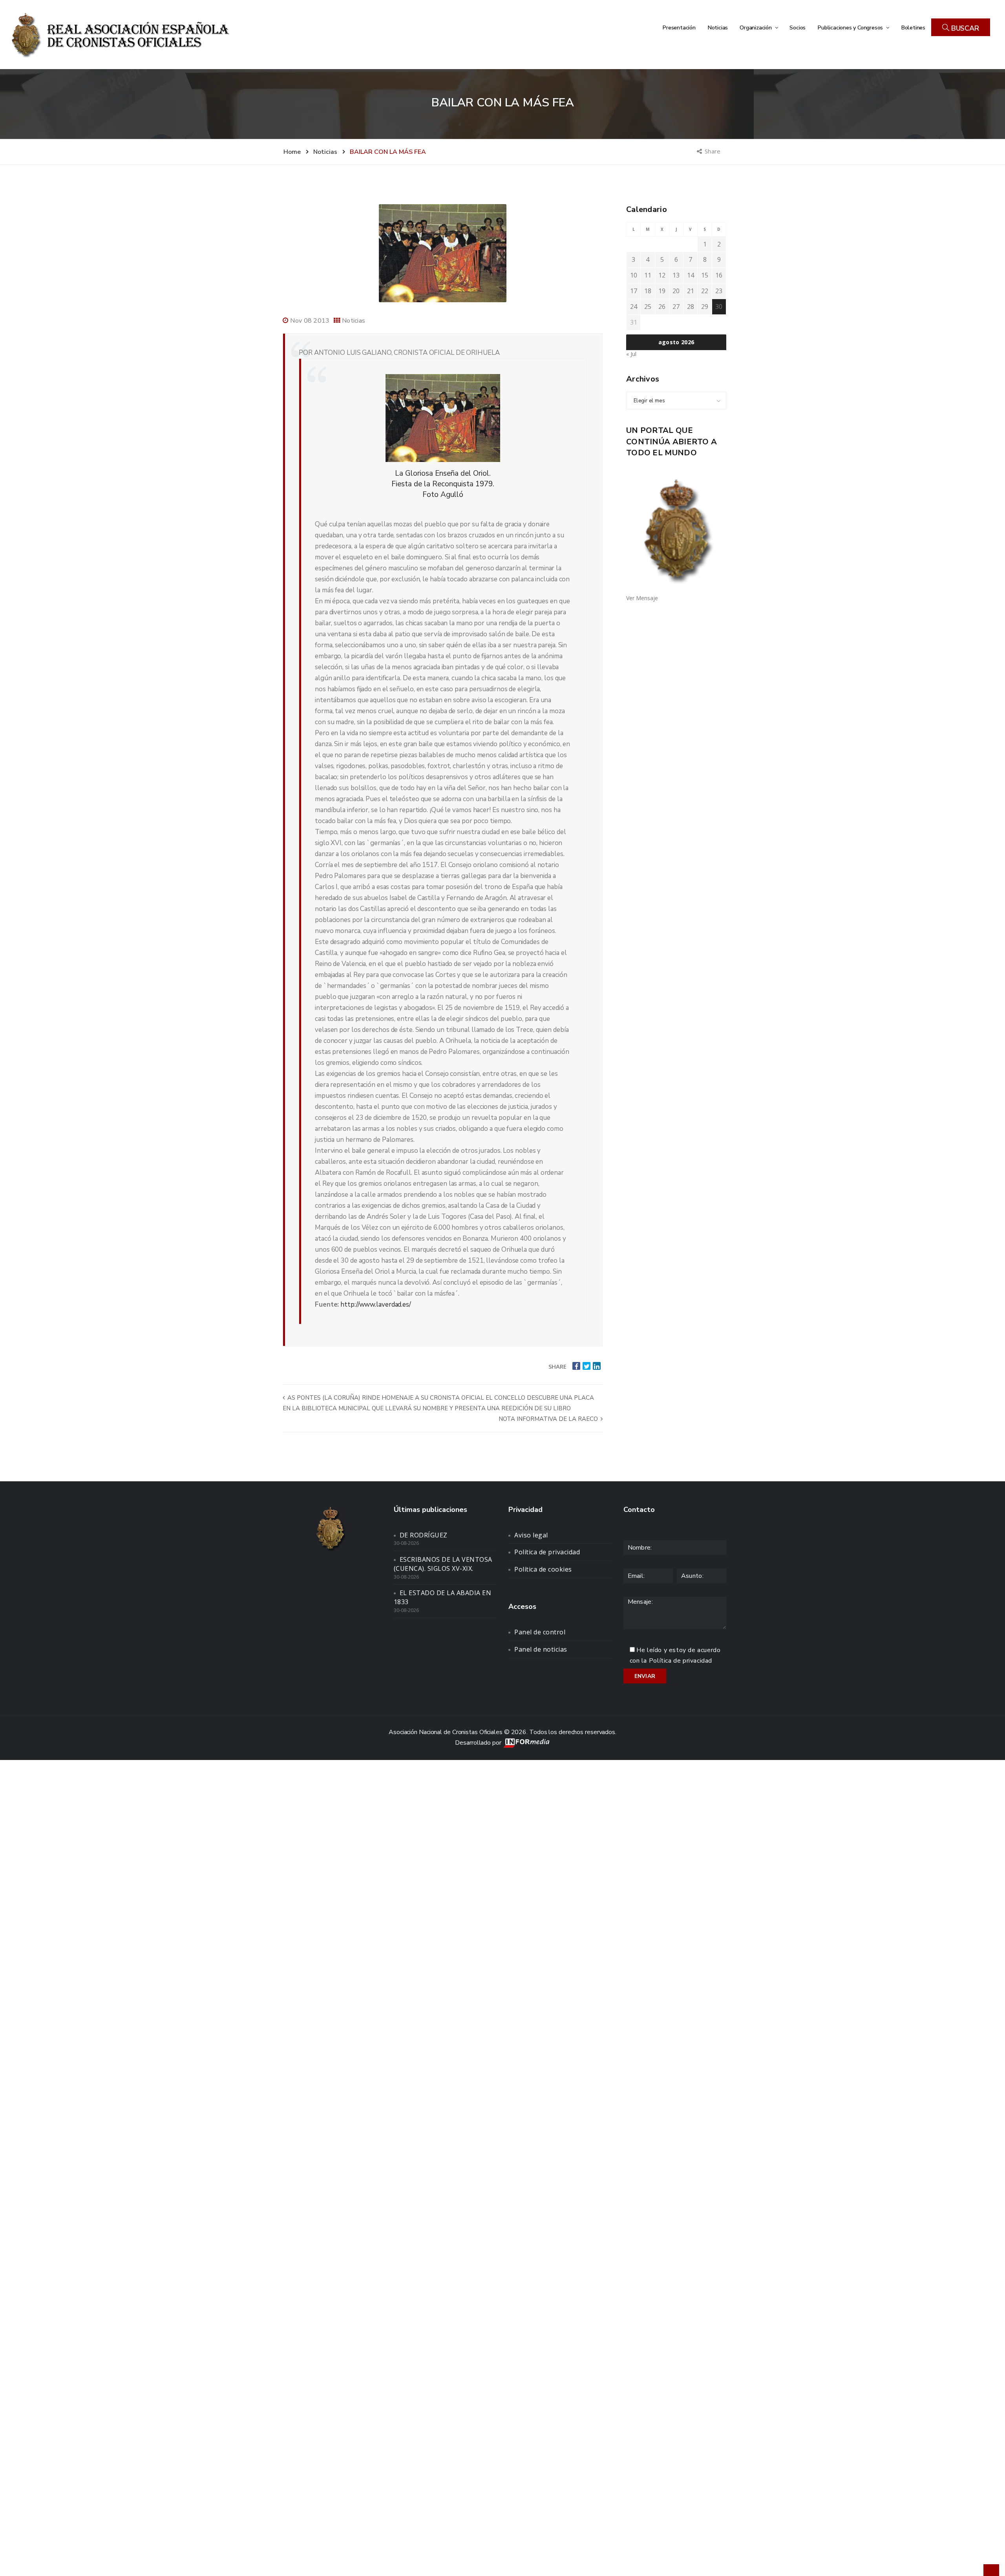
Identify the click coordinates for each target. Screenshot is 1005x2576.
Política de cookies (543, 1569)
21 (691, 291)
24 (634, 307)
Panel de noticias (541, 1649)
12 (662, 275)
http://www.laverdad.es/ (376, 1304)
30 (719, 307)
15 (705, 275)
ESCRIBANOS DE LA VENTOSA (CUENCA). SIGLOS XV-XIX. (443, 1564)
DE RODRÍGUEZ (424, 1535)
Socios (798, 27)
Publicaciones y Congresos (851, 27)
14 (691, 275)
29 (705, 307)
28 (691, 307)
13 (676, 275)
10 (634, 275)
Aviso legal (531, 1535)
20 (676, 291)
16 (719, 275)
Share (713, 151)
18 (648, 291)
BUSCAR (964, 28)
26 (662, 307)
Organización (756, 27)
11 (648, 275)
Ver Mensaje (642, 598)
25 (648, 307)
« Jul (631, 354)
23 (719, 291)
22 (705, 291)
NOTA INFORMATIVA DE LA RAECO (549, 1419)
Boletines (913, 27)
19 (662, 291)
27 (676, 307)
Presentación (679, 27)
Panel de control (540, 1632)
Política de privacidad (547, 1552)
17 (634, 291)
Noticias (718, 27)
